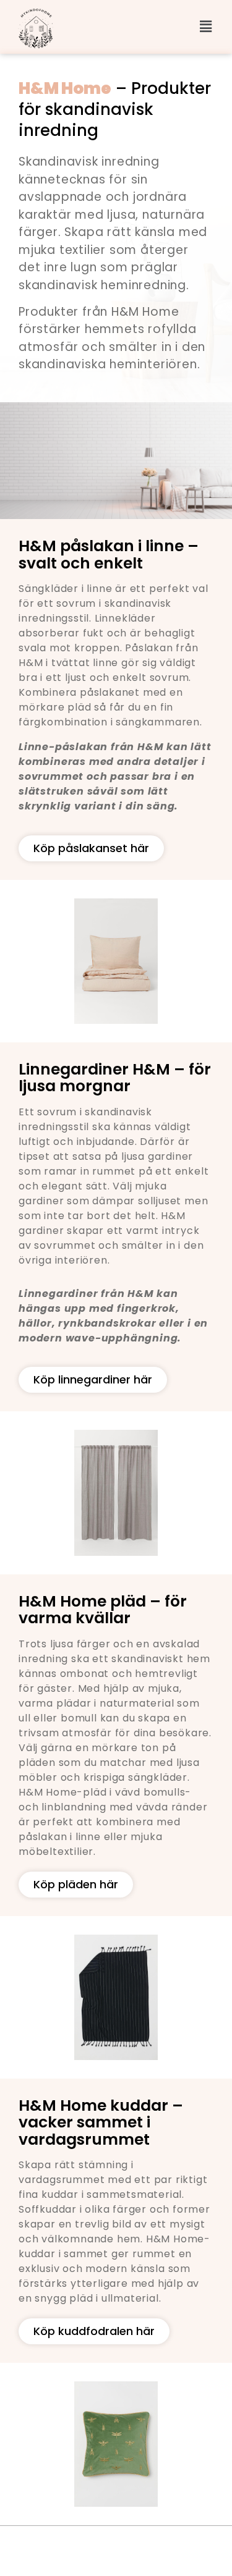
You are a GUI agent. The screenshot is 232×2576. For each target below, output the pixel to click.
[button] (206, 27)
